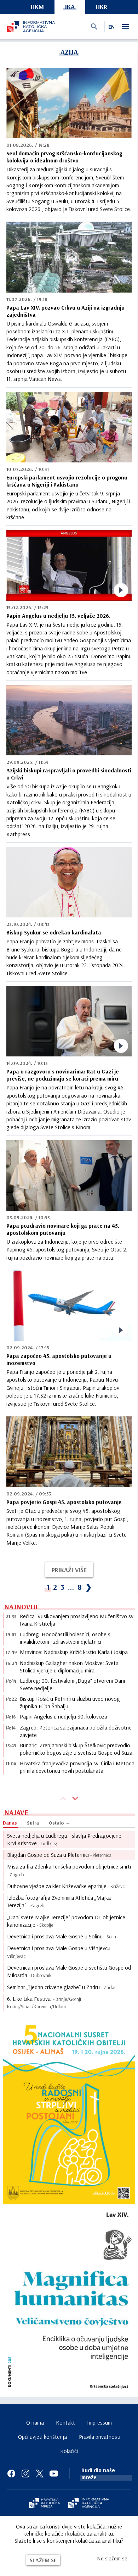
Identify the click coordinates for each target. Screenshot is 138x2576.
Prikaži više (69, 1570)
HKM (37, 7)
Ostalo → (60, 1823)
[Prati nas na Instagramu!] (25, 2474)
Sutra (33, 1823)
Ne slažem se (112, 2558)
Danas (10, 1823)
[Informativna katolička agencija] (89, 2504)
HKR (102, 7)
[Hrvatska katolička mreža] (44, 2504)
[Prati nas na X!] (40, 2474)
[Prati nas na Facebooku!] (11, 2474)
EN (111, 27)
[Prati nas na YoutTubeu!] (54, 2474)
